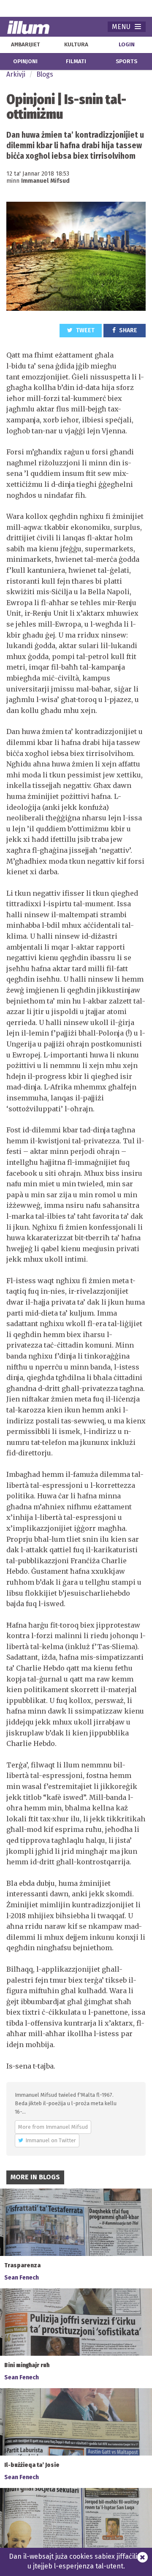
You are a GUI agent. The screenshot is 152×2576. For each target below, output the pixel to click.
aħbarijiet (26, 45)
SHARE (128, 330)
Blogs (45, 74)
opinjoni (25, 61)
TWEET (85, 330)
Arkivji (16, 74)
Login (127, 45)
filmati (76, 61)
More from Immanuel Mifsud (53, 2127)
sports (126, 61)
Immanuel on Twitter (51, 2140)
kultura (76, 45)
